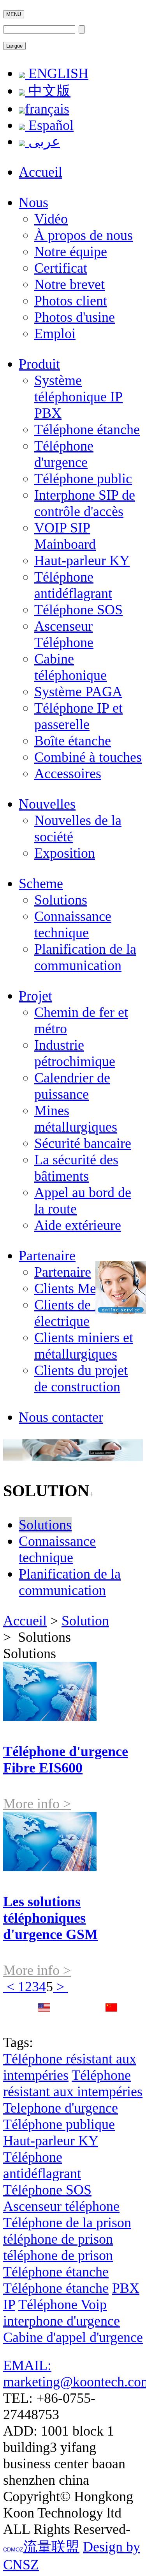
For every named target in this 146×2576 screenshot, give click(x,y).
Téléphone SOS (78, 610)
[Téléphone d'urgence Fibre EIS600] (50, 1716)
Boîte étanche (73, 741)
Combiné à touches (88, 757)
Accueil (40, 172)
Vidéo (51, 219)
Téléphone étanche (87, 429)
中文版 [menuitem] (48, 91)
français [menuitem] (47, 109)
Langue (14, 46)
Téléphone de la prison (67, 2223)
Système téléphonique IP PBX (78, 397)
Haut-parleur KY (82, 561)
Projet (35, 996)
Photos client (71, 301)
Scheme (41, 884)
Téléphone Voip (62, 2305)
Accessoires (68, 774)
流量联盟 (51, 2547)
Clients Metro (73, 1288)
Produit (39, 364)
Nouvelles (47, 804)
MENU (14, 14)
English (44, 2024)
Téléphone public (83, 479)
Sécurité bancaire (83, 1143)
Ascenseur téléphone (61, 2206)
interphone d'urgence (62, 2321)
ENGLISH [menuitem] (57, 73)
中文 (111, 2024)
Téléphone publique (59, 2124)
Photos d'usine (75, 317)
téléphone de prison (58, 2239)
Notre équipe (71, 252)
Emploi (55, 334)
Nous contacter (61, 1417)
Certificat (61, 268)
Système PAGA (78, 692)
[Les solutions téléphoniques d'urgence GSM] (50, 1866)
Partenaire (47, 1256)
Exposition (65, 853)
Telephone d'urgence (61, 2108)
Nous (33, 202)
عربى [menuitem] (42, 142)
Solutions (61, 900)
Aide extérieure (78, 1225)
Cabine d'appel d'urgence (73, 2337)
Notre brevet (69, 284)
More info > (37, 1804)
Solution (85, 1621)
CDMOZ (13, 2549)
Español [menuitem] (49, 125)
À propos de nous (84, 235)
